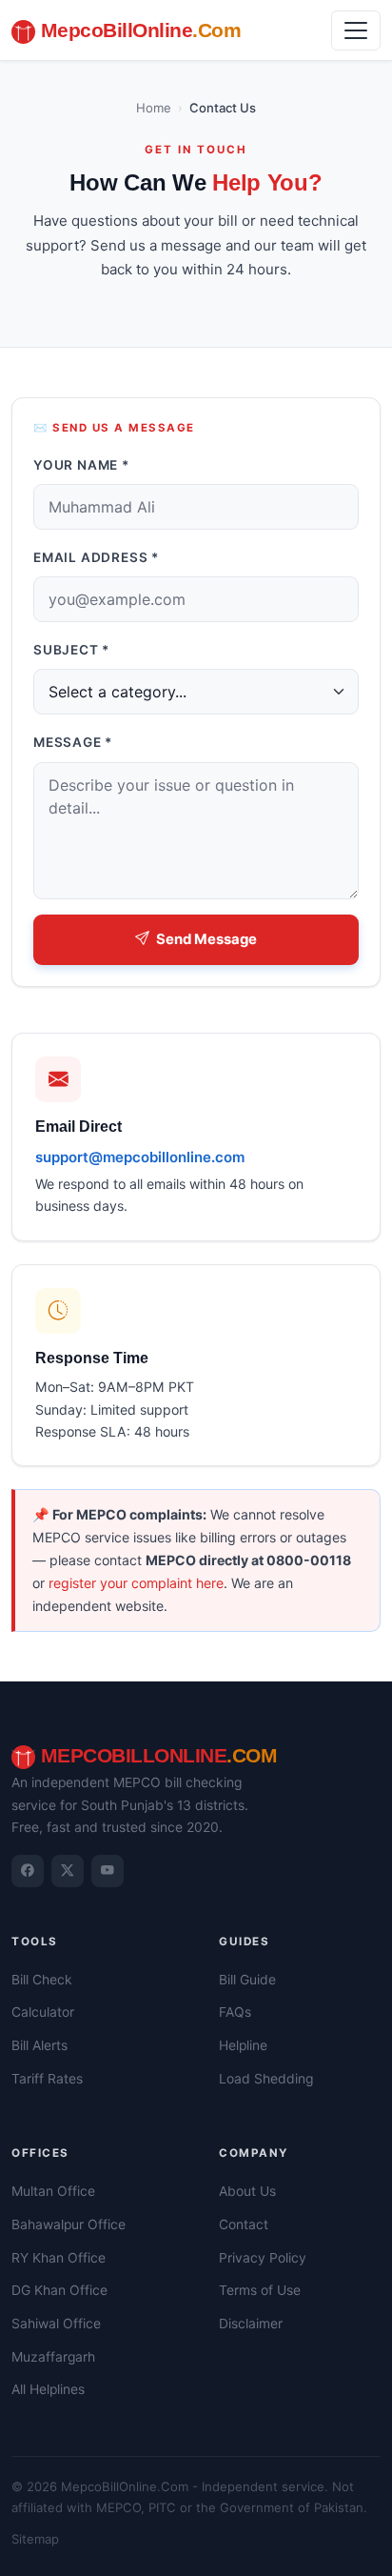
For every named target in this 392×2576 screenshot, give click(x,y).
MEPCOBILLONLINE (156, 1755)
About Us (247, 2191)
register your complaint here (136, 1583)
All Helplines (48, 2389)
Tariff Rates (47, 2079)
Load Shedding (266, 2079)
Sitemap (35, 2539)
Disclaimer (251, 2324)
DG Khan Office (59, 2290)
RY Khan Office (59, 2258)
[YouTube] (108, 1871)
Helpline (243, 2045)
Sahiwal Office (56, 2324)
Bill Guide (247, 1980)
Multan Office (53, 2191)
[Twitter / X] (68, 1871)
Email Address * (96, 557)
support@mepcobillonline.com (140, 1157)
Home (154, 108)
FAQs (235, 2012)
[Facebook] (28, 1871)
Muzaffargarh (53, 2357)
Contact (244, 2224)
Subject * (71, 650)
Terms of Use (260, 2290)
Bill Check (42, 1980)
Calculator (43, 2012)
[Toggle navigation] (356, 30)
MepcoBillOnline (138, 30)
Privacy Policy (263, 2258)
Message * (73, 742)
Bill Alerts (39, 2045)
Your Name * (81, 465)
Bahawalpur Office (69, 2224)
